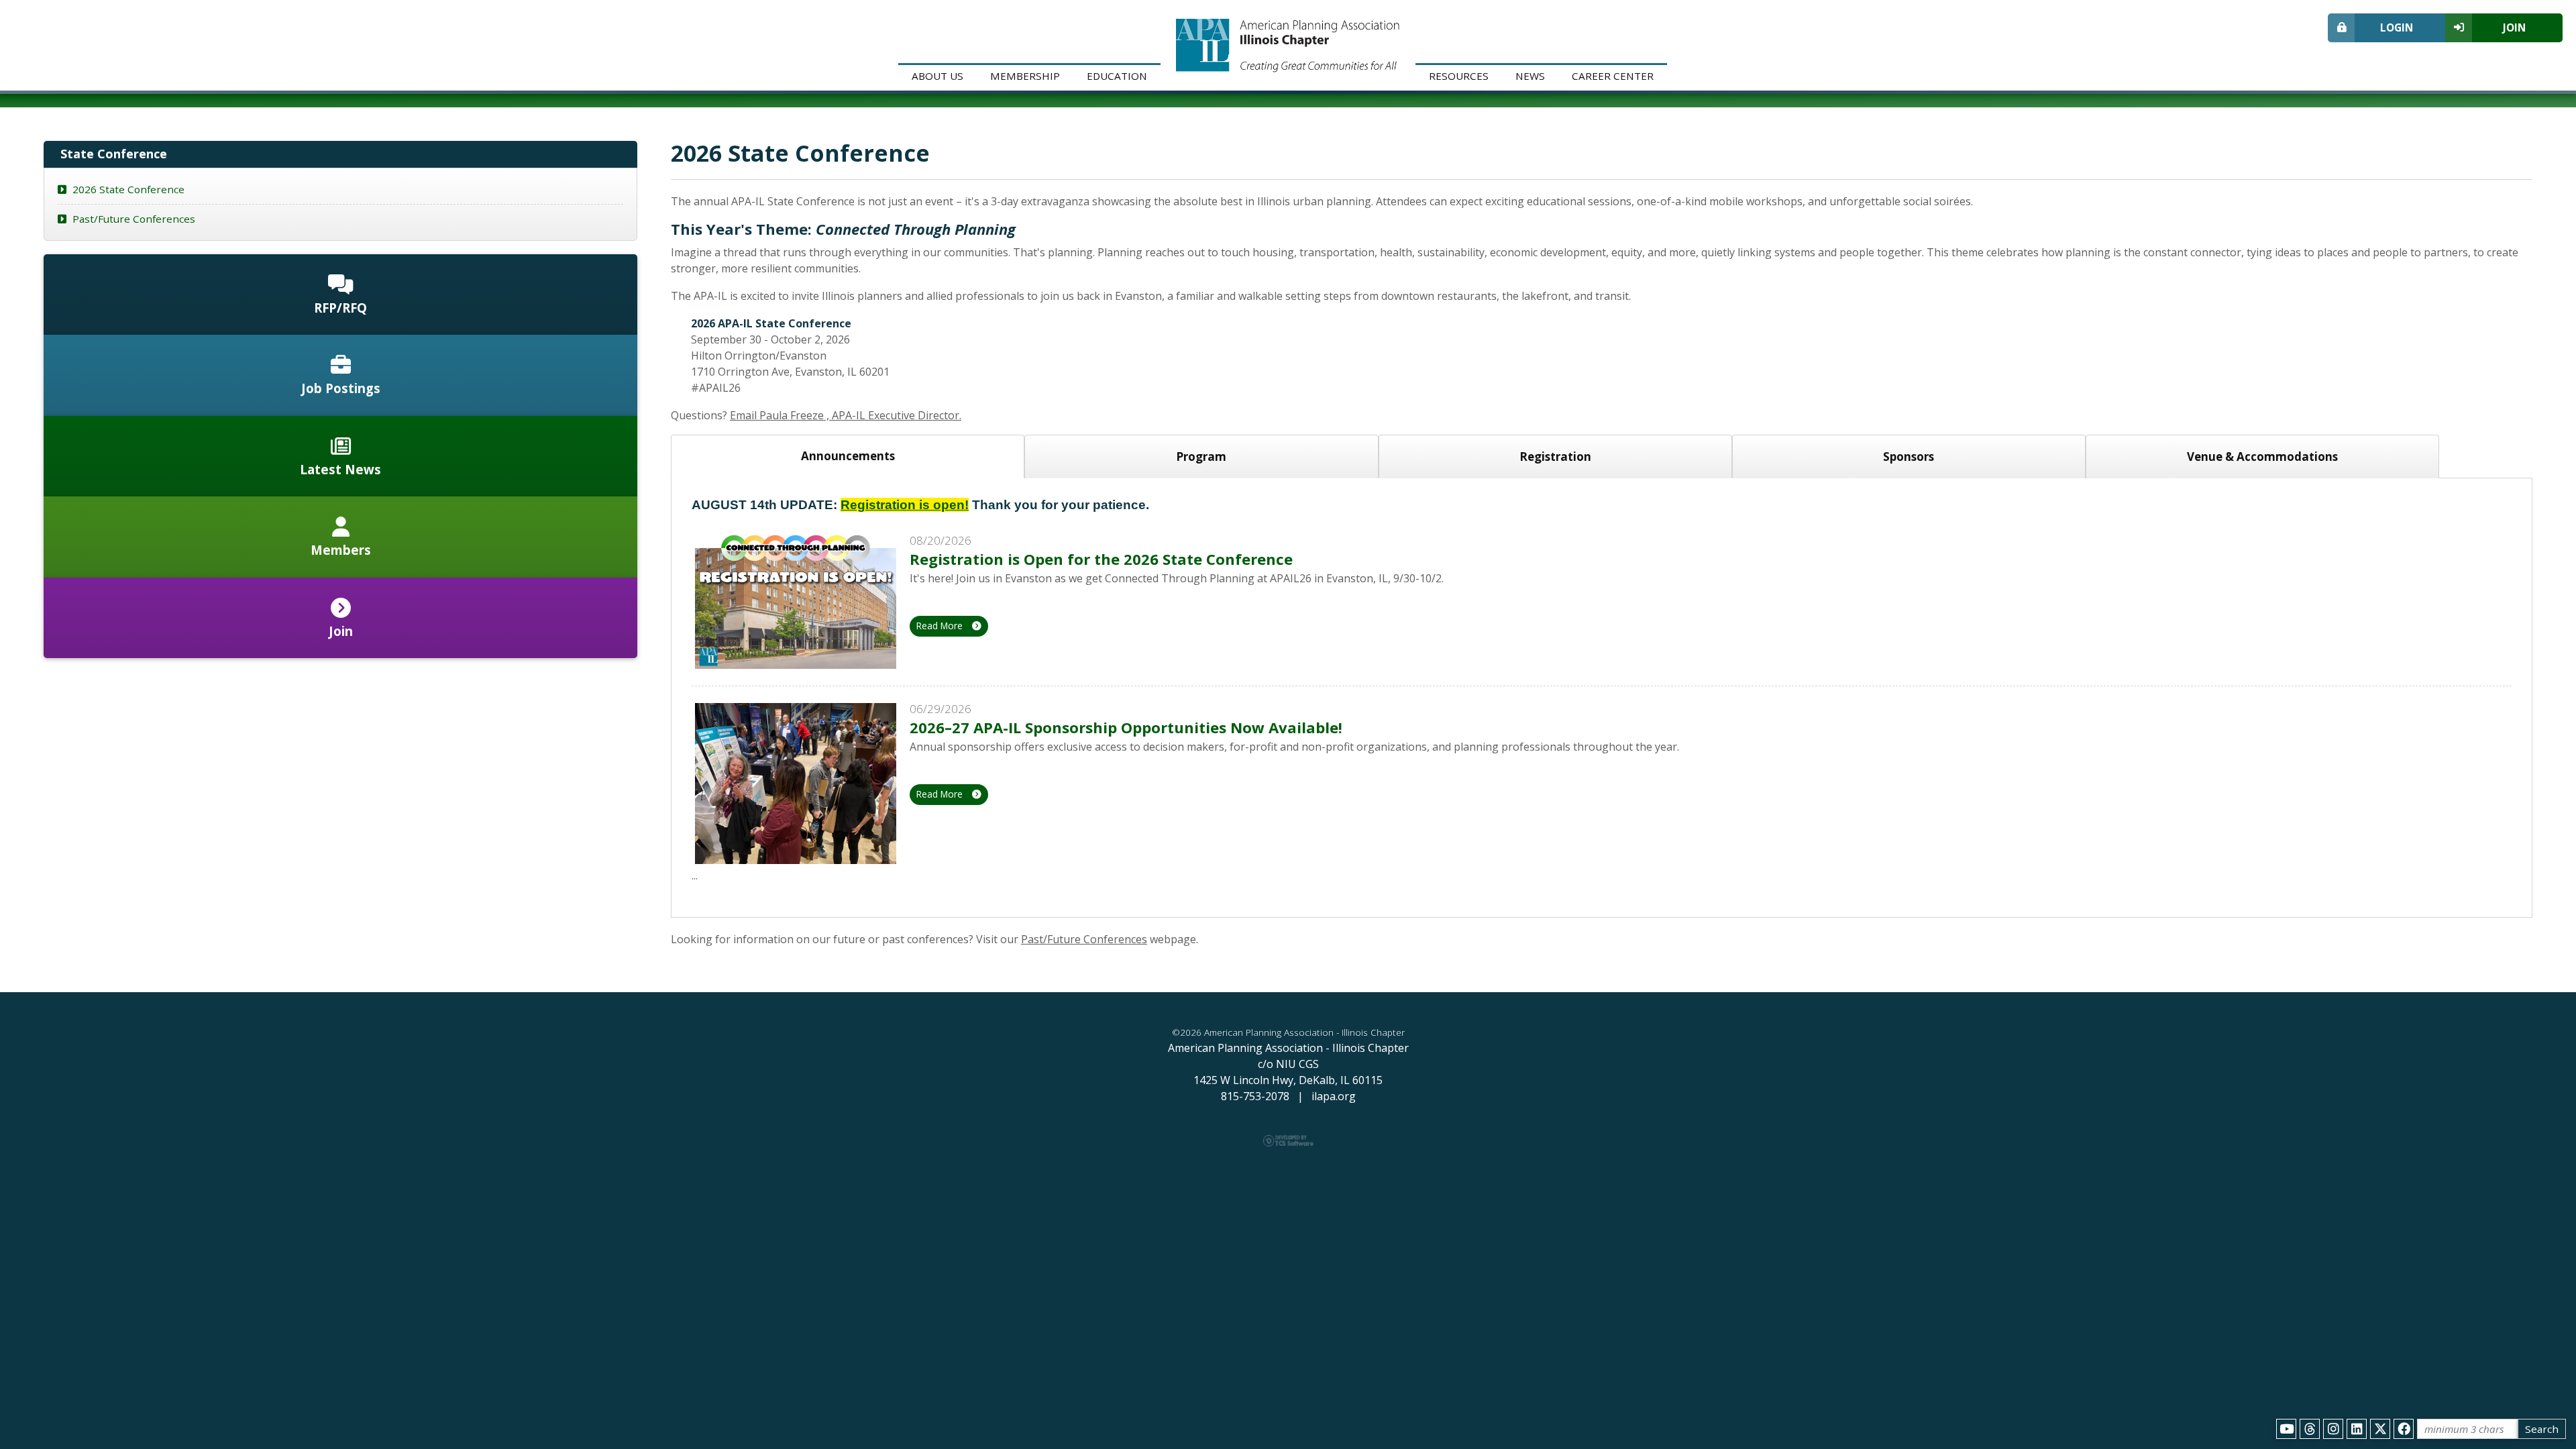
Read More (941, 626)
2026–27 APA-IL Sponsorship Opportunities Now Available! (1126, 727)
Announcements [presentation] (848, 456)
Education (1117, 76)
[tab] (848, 457)
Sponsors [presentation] (1909, 457)
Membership (1025, 76)
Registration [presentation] (1555, 457)
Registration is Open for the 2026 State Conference (1101, 559)
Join (2514, 28)
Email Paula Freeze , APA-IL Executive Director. (846, 415)
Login (2397, 28)
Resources (1459, 76)
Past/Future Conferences (1084, 939)
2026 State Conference (127, 189)
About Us (937, 76)
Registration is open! (905, 505)
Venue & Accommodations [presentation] (2262, 457)
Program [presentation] (1201, 457)
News (1530, 76)
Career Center (1613, 76)
